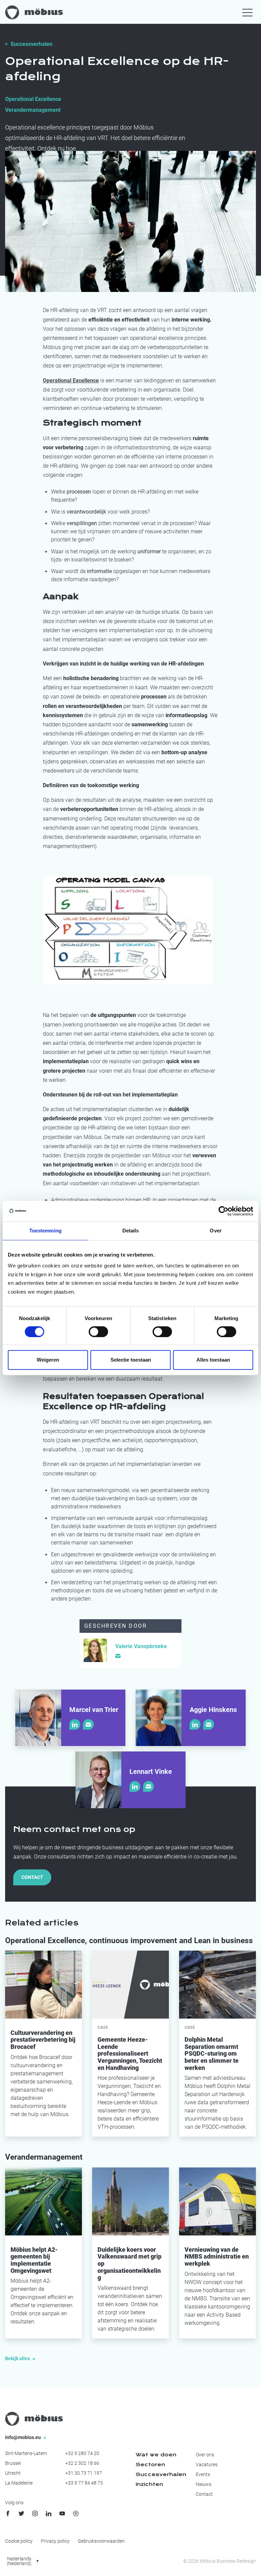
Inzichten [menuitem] (149, 2484)
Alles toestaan (213, 1360)
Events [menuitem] (203, 2474)
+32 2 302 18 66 (82, 2463)
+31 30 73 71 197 (84, 2473)
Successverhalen (31, 44)
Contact (32, 1877)
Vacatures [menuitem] (207, 2465)
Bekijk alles (18, 2358)
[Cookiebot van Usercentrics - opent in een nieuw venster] (223, 1211)
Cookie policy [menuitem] (19, 2541)
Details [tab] (131, 1231)
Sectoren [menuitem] (150, 2465)
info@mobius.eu (23, 2437)
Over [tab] (215, 1231)
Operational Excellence (33, 99)
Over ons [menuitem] (205, 2455)
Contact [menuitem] (204, 2494)
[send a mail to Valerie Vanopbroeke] (118, 1656)
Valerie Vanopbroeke (141, 1646)
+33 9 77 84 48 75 (84, 2483)
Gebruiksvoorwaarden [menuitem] (101, 2541)
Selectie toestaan (131, 1360)
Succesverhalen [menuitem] (161, 2474)
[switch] (98, 1332)
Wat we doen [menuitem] (156, 2455)
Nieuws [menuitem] (204, 2484)
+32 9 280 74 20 (82, 2453)
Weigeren (48, 1360)
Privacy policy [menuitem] (55, 2541)
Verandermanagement (33, 110)
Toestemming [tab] (45, 1231)
